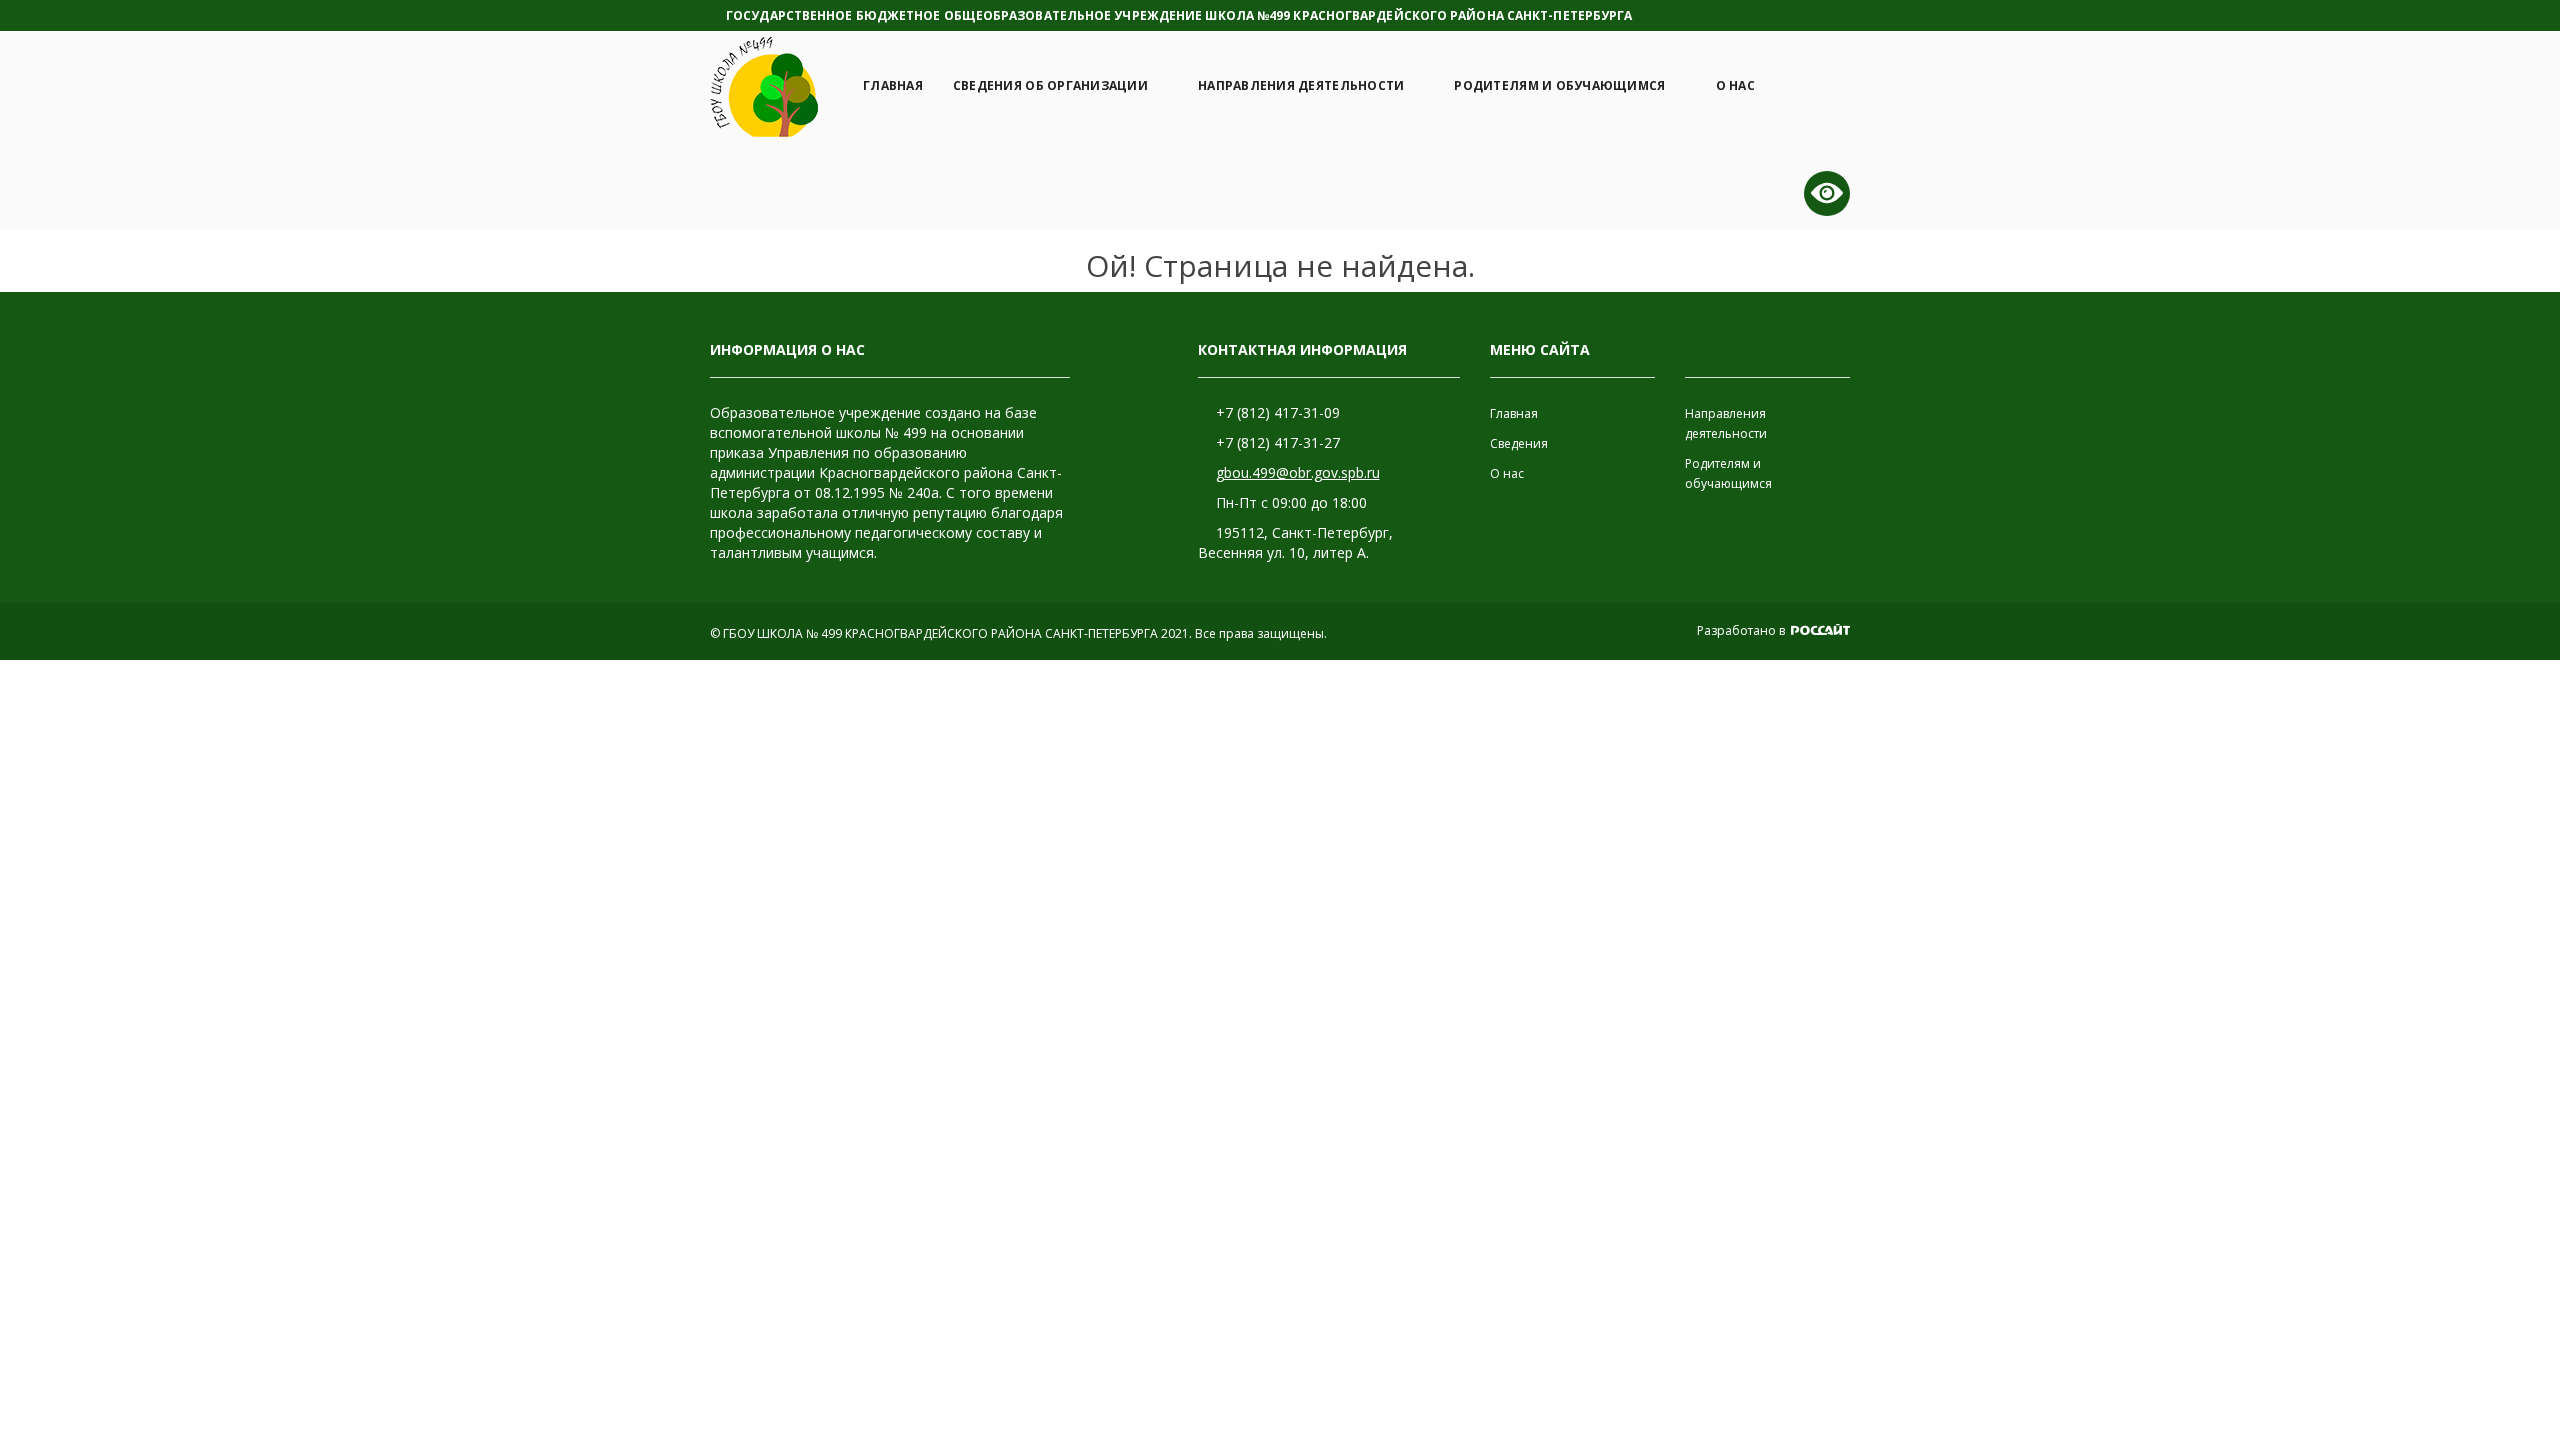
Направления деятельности (1301, 85)
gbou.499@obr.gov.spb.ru (1298, 472)
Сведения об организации (1050, 85)
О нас (1735, 85)
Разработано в (1742, 630)
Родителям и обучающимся (1559, 85)
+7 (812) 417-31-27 (1278, 442)
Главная (893, 85)
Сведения (1519, 443)
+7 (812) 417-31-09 (1278, 412)
